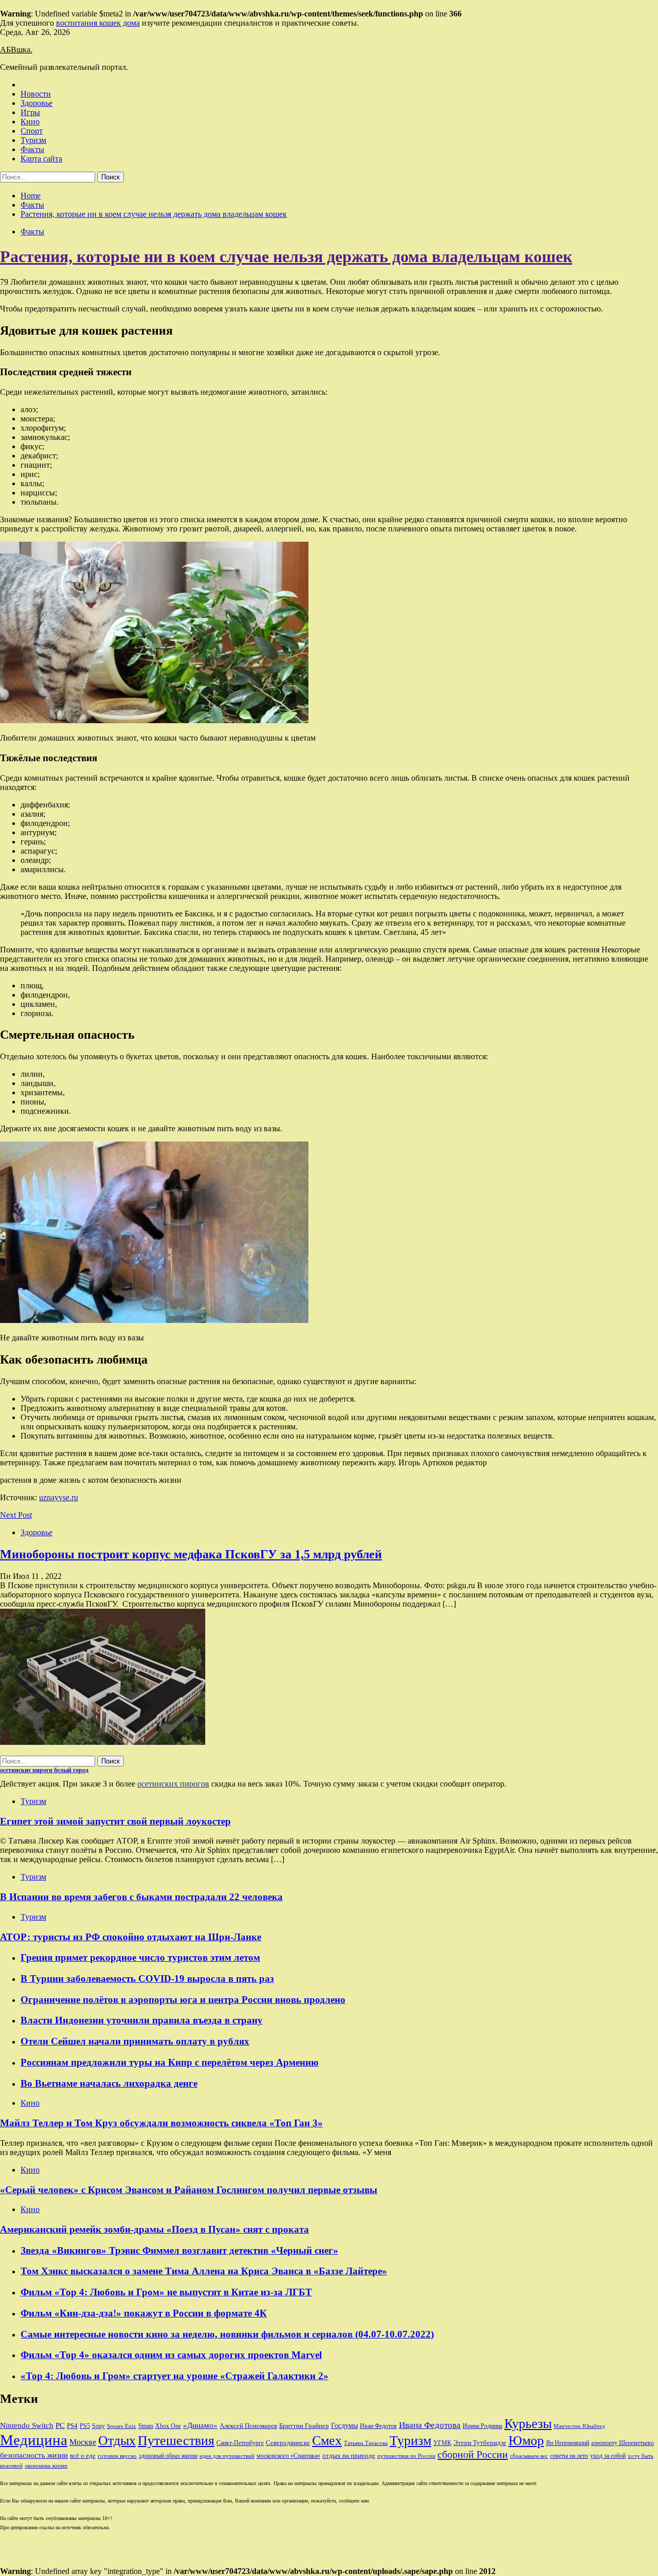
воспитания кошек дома (98, 23)
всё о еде (83, 2456)
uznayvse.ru (59, 1497)
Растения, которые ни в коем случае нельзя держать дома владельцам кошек (286, 256)
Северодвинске (288, 2443)
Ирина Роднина (482, 2426)
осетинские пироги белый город (44, 1770)
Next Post (16, 1515)
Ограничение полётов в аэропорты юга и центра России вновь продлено (183, 2000)
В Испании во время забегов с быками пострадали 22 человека (141, 1897)
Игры (30, 112)
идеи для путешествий (227, 2456)
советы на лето (569, 2456)
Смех (327, 2441)
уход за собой (608, 2456)
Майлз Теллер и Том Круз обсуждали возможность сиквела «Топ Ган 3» (161, 2123)
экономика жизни (46, 2466)
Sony (98, 2426)
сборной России (473, 2454)
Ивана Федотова (430, 2425)
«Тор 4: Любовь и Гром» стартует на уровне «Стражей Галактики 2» (175, 2376)
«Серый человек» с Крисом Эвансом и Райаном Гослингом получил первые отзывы (189, 2190)
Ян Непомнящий (568, 2443)
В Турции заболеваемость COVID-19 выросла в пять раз (147, 1979)
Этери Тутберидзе (480, 2443)
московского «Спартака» (288, 2456)
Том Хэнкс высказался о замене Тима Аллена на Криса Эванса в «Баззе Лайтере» (204, 2271)
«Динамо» (200, 2425)
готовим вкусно (117, 2456)
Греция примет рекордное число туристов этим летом (140, 1957)
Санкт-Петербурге (240, 2443)
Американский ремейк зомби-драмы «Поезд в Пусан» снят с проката (154, 2229)
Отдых (117, 2441)
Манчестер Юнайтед (579, 2426)
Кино (30, 122)
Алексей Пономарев (248, 2426)
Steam (146, 2426)
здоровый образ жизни (168, 2456)
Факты (32, 149)
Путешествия (176, 2441)
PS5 (85, 2426)
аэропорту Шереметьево (623, 2443)
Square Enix (122, 2426)
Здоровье (36, 103)
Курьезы (528, 2424)
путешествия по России (406, 2456)
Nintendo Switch (27, 2425)
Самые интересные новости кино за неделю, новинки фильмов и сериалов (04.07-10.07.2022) (227, 2334)
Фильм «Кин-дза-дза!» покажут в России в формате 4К (144, 2313)
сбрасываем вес (529, 2456)
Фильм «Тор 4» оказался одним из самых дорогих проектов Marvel (171, 2355)
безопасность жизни (34, 2455)
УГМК (442, 2443)
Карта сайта (41, 159)
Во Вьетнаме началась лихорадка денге (109, 2083)
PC (60, 2425)
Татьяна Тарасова (366, 2443)
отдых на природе (349, 2455)
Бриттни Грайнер (304, 2426)
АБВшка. (16, 50)
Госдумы (344, 2426)
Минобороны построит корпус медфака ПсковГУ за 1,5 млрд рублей (191, 1554)
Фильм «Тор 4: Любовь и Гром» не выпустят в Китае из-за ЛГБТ (166, 2292)
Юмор (526, 2441)
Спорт (32, 131)
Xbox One (168, 2426)
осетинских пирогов (173, 1784)
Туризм (33, 140)
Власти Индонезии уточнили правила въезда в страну (142, 2020)
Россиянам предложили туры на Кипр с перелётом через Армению (170, 2062)
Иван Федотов (378, 2426)
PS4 (72, 2426)
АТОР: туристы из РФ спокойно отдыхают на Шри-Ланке (131, 1937)
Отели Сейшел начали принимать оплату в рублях (135, 2041)
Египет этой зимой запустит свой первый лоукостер (115, 1821)
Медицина (34, 2440)
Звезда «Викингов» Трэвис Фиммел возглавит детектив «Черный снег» (179, 2250)
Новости (36, 94)
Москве (83, 2442)
